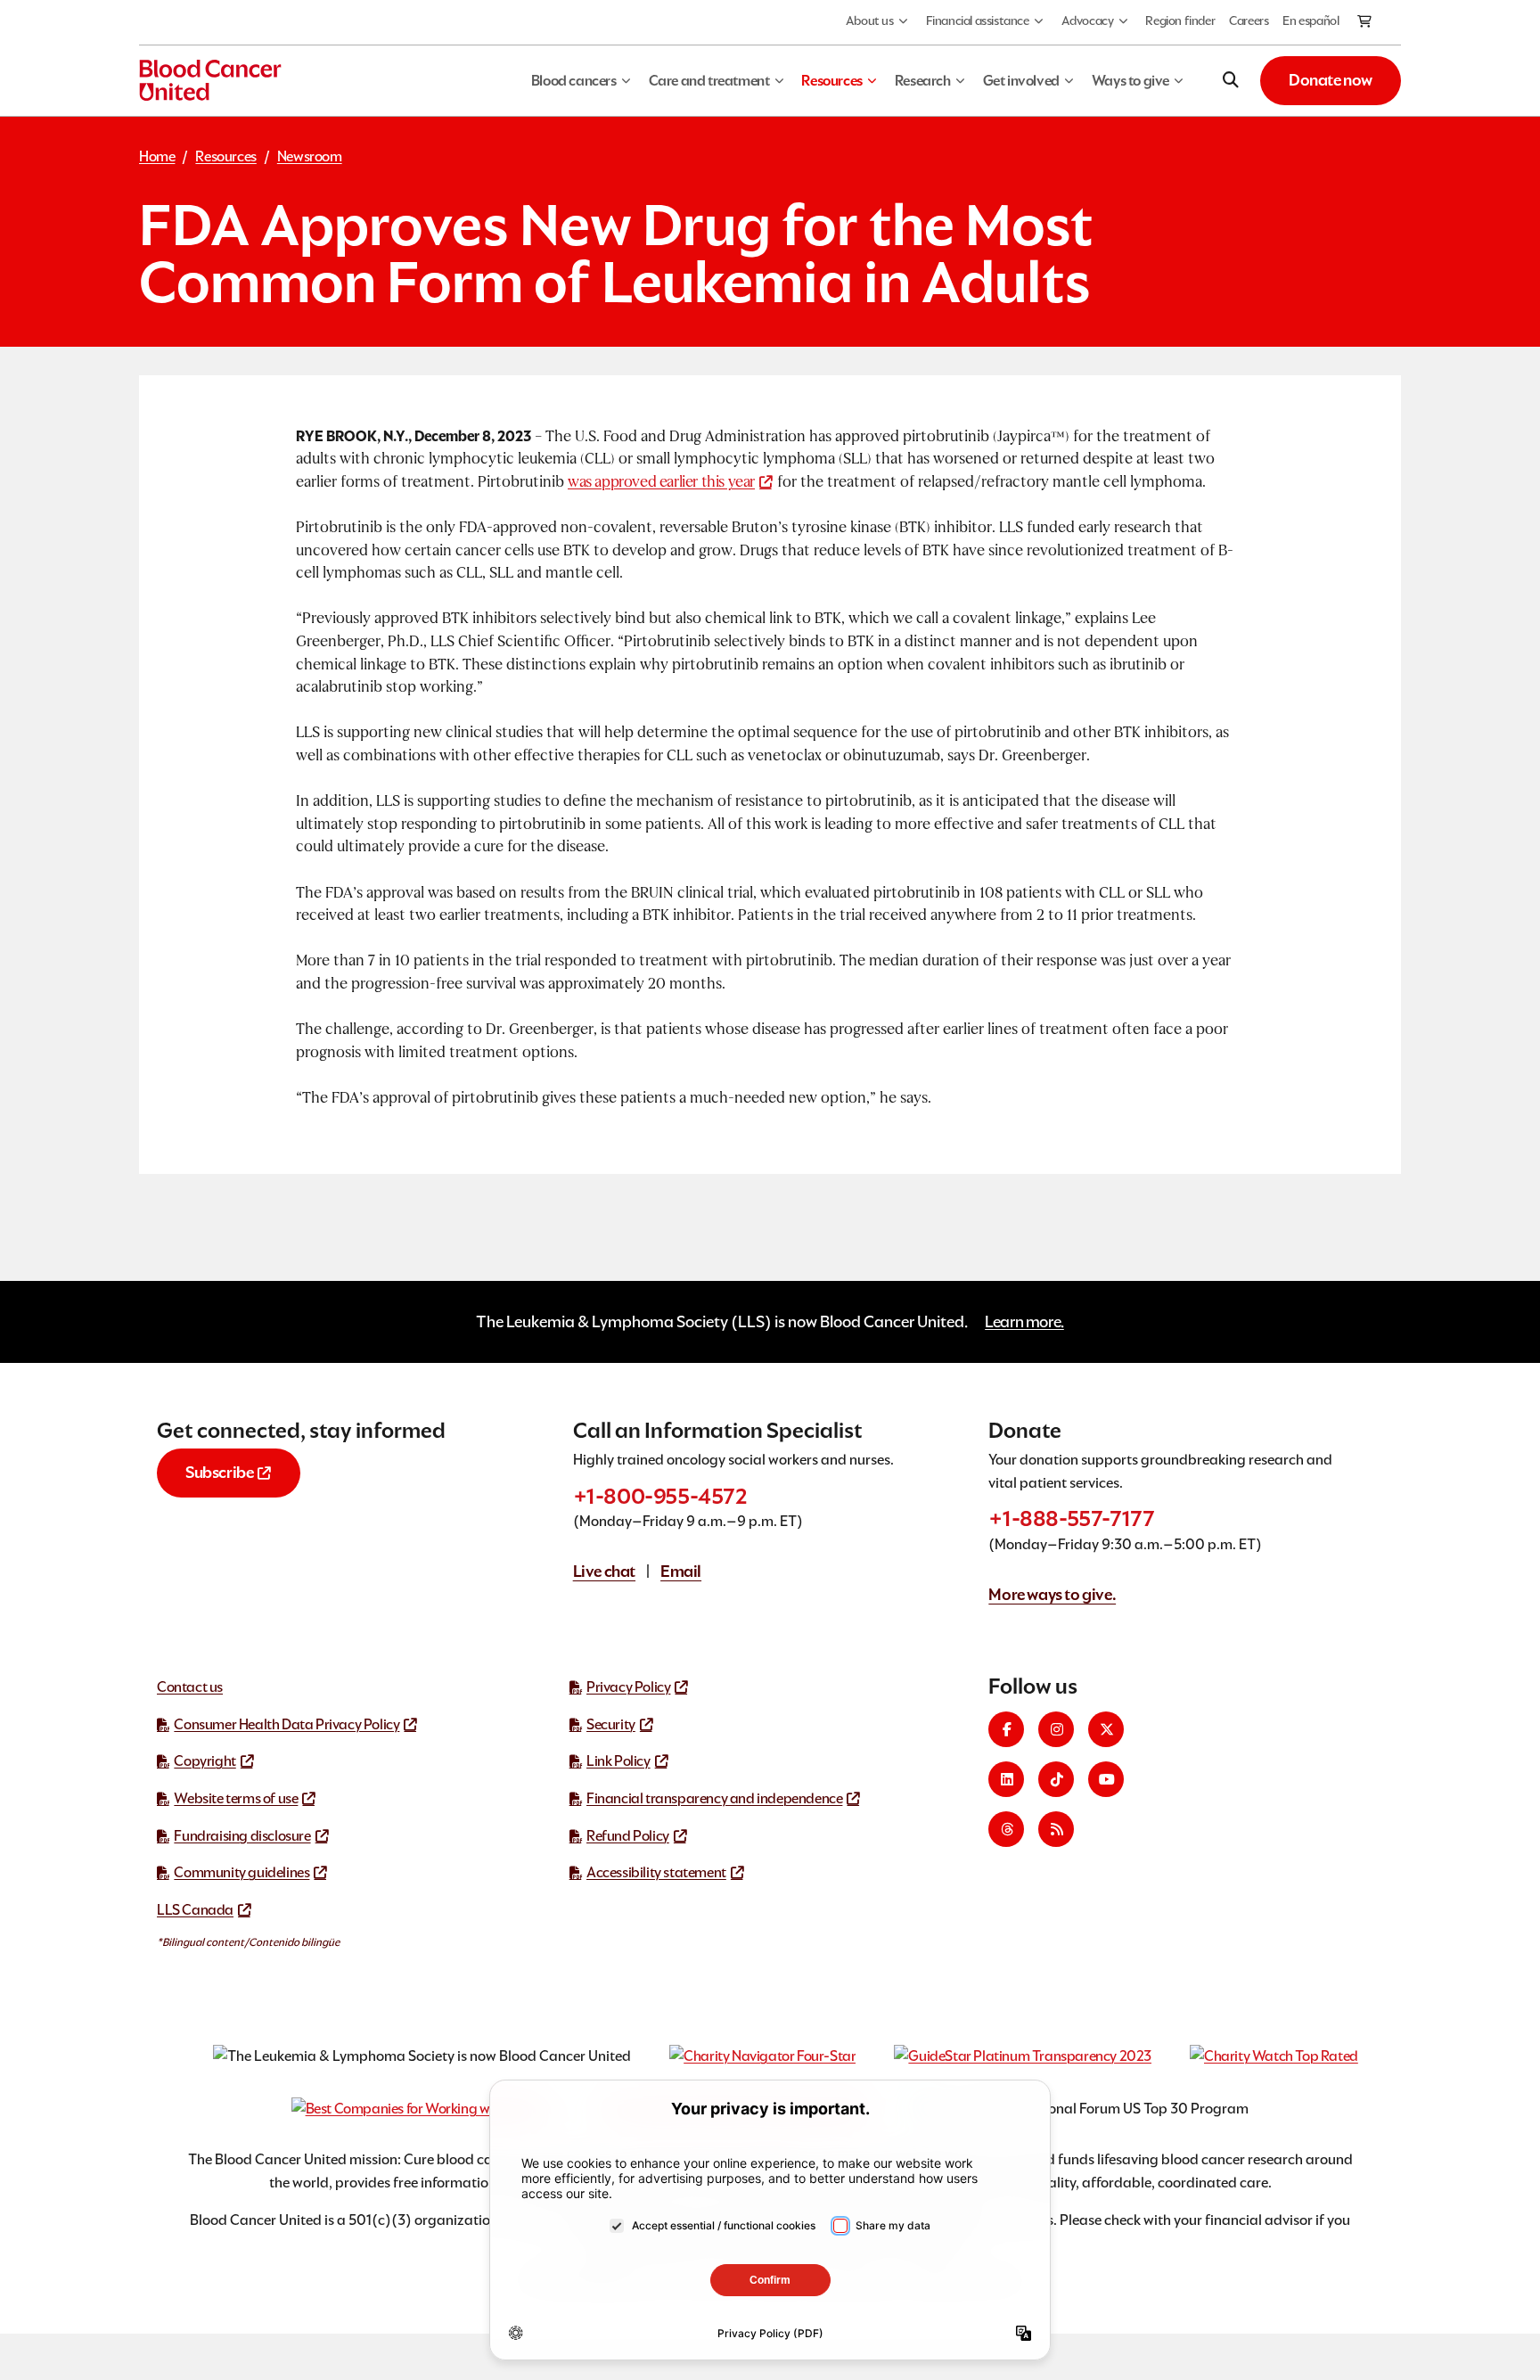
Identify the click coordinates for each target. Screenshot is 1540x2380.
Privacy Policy (628, 1687)
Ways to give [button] (1130, 81)
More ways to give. (1052, 1594)
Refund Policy (628, 1836)
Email (681, 1571)
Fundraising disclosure (242, 1836)
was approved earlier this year (661, 482)
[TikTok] (1056, 1779)
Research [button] (923, 81)
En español (1311, 21)
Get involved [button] (1021, 81)
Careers (1249, 21)
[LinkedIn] (1006, 1779)
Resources (225, 156)
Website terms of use (236, 1798)
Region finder (1180, 21)
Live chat (604, 1571)
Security (611, 1724)
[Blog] (1056, 1829)
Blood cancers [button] (574, 81)
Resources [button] (831, 81)
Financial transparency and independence (714, 1798)
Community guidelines (242, 1872)
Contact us (190, 1687)
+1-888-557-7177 (1071, 1518)
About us (870, 21)
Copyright (205, 1761)
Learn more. (1024, 1321)
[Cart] (1365, 22)
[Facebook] (1006, 1729)
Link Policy (618, 1761)
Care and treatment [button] (709, 81)
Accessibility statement (656, 1872)
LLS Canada (195, 1910)
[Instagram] (1056, 1729)
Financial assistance (978, 21)
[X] (1106, 1729)
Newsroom (310, 156)
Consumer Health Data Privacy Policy (287, 1724)
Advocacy (1088, 21)
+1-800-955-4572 (660, 1496)
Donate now (1331, 80)
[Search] (1231, 80)
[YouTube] (1106, 1779)
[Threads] (1006, 1829)
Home (157, 156)
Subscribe (219, 1472)
